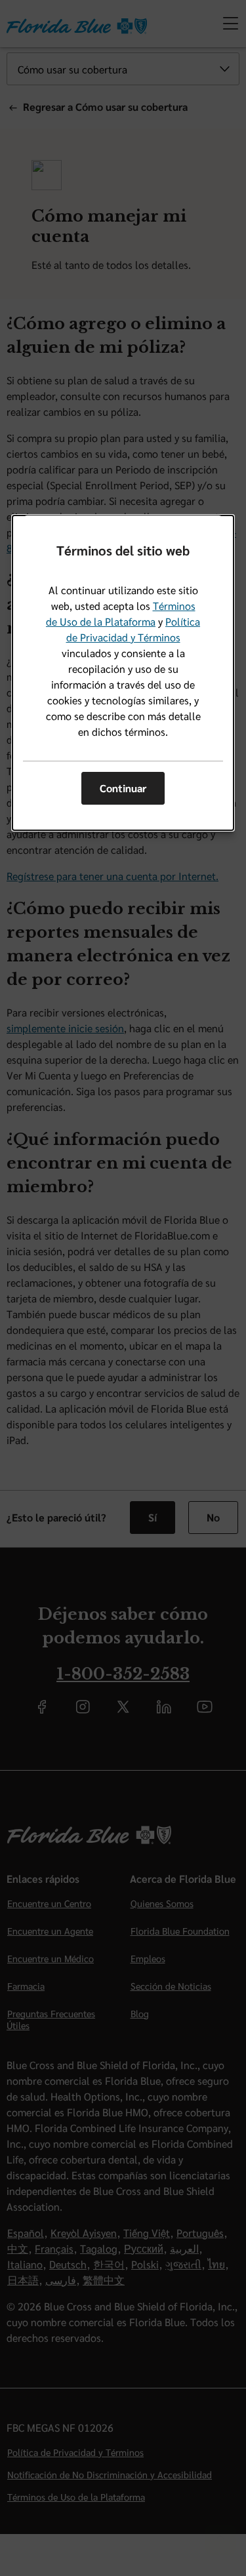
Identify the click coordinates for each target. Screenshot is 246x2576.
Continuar (123, 788)
